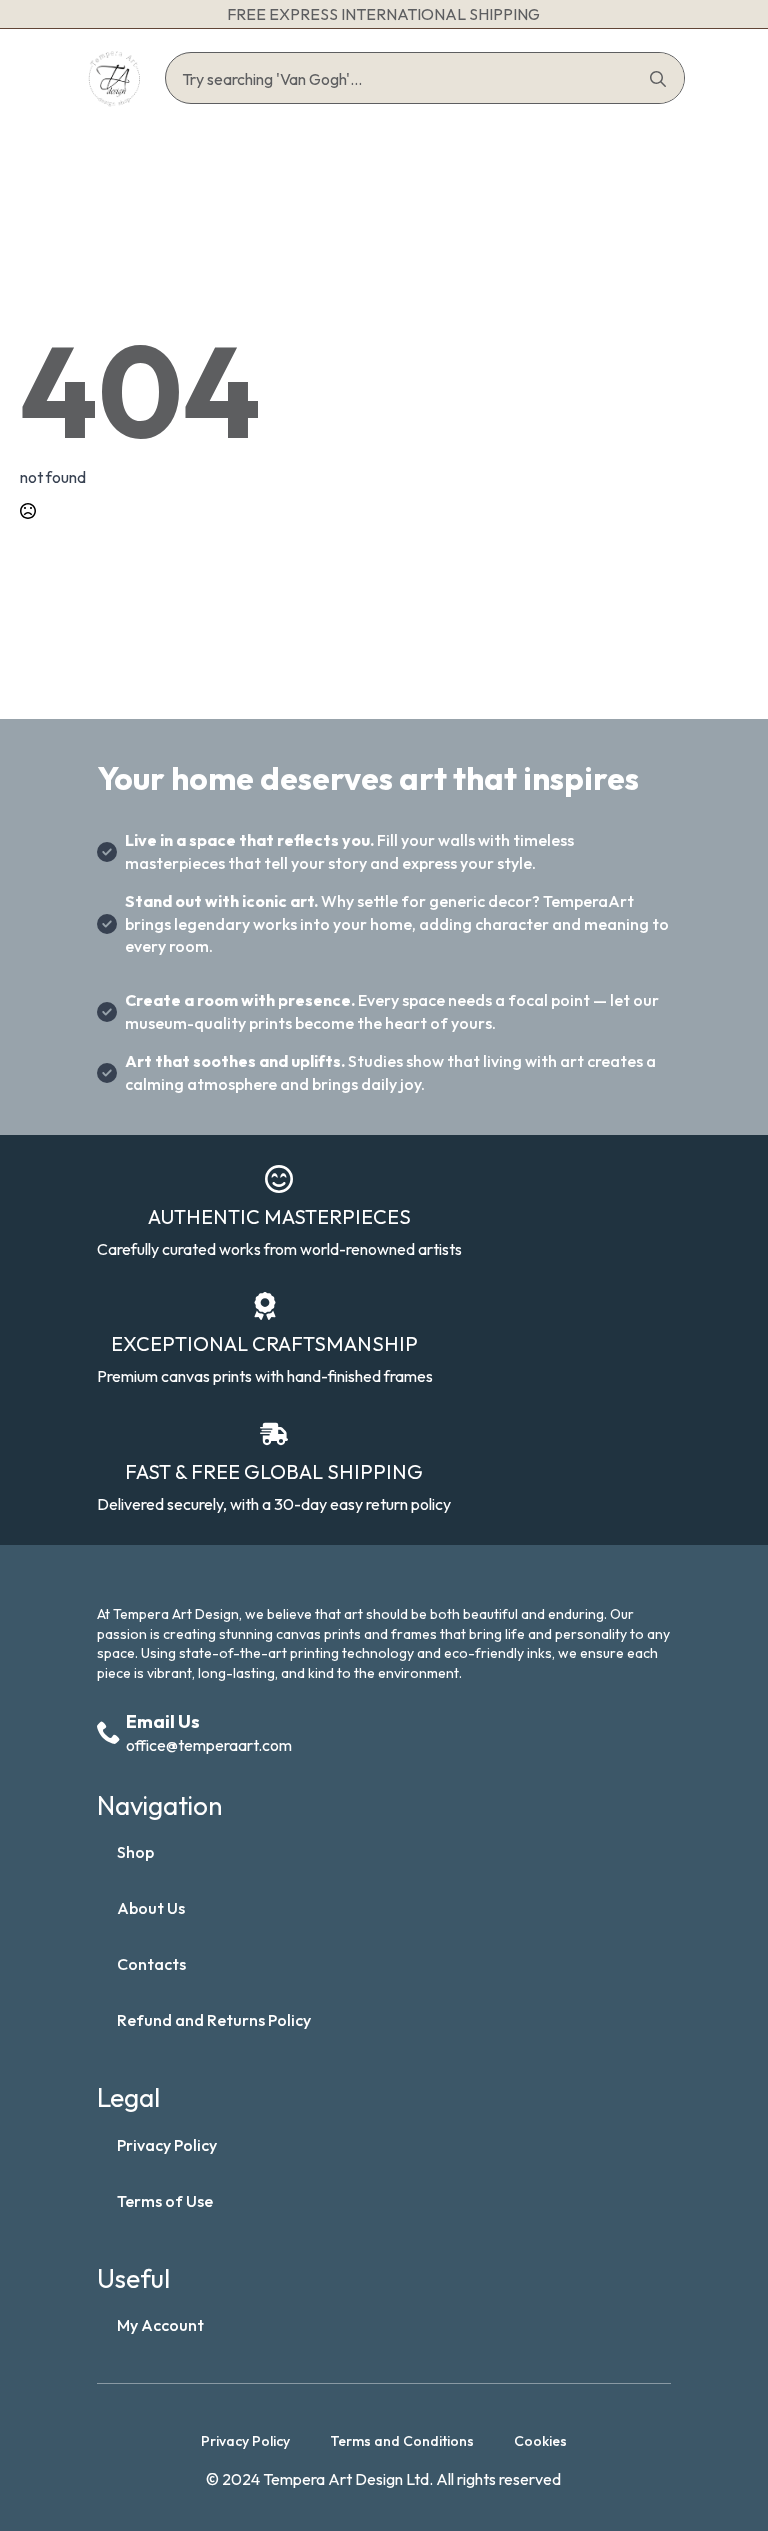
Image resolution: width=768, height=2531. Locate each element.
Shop (135, 1852)
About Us (151, 1908)
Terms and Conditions (402, 2441)
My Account (160, 2325)
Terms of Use (165, 2201)
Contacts (151, 1964)
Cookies (540, 2441)
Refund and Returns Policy (214, 2020)
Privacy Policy (167, 2145)
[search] (658, 79)
